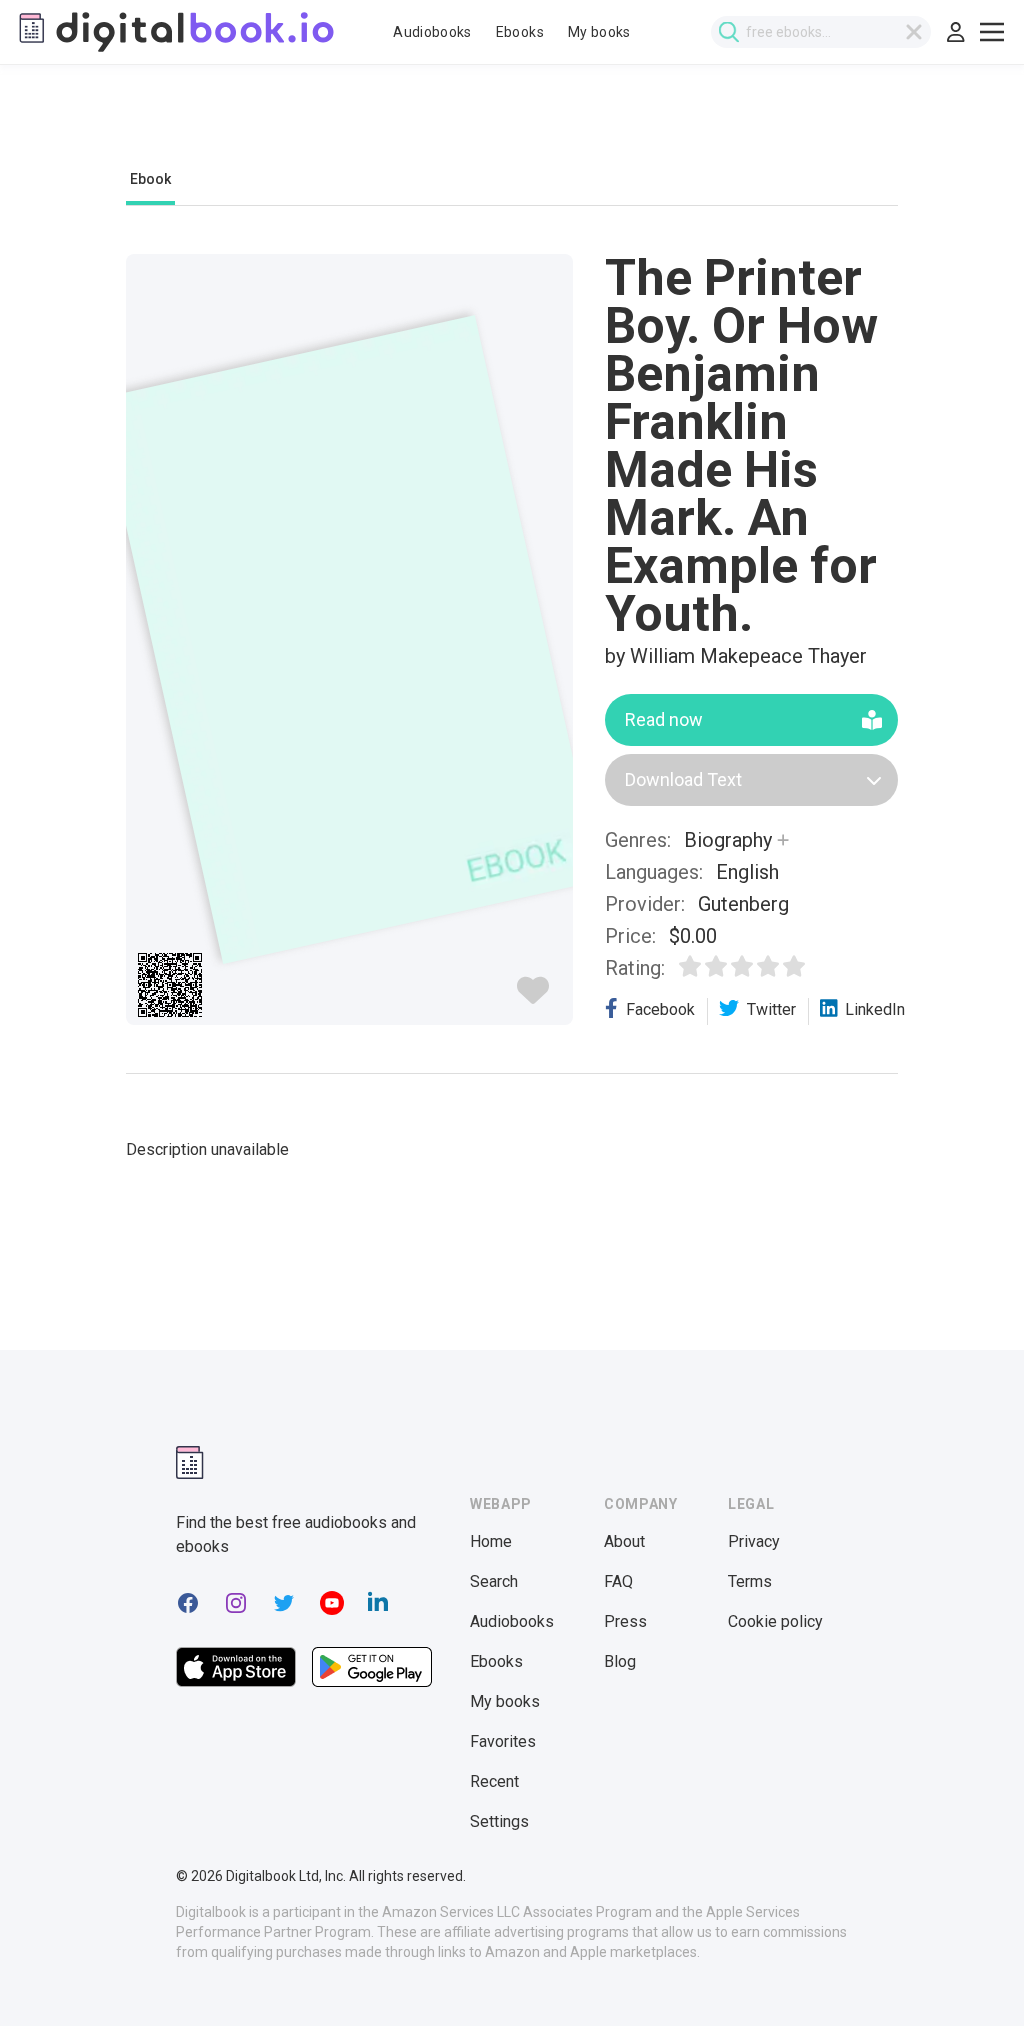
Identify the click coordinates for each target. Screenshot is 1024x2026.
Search (494, 1581)
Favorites (503, 1741)
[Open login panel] (956, 32)
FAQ (618, 1581)
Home (491, 1541)
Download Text (683, 779)
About (624, 1541)
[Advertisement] (512, 127)
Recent (494, 1781)
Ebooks (520, 32)
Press (625, 1621)
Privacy (754, 1541)
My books (599, 32)
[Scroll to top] (972, 1974)
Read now (664, 719)
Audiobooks (432, 32)
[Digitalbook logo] (175, 32)
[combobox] (821, 32)
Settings (499, 1821)
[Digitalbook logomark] (190, 1462)
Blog (620, 1661)
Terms (750, 1581)
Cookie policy (775, 1621)
